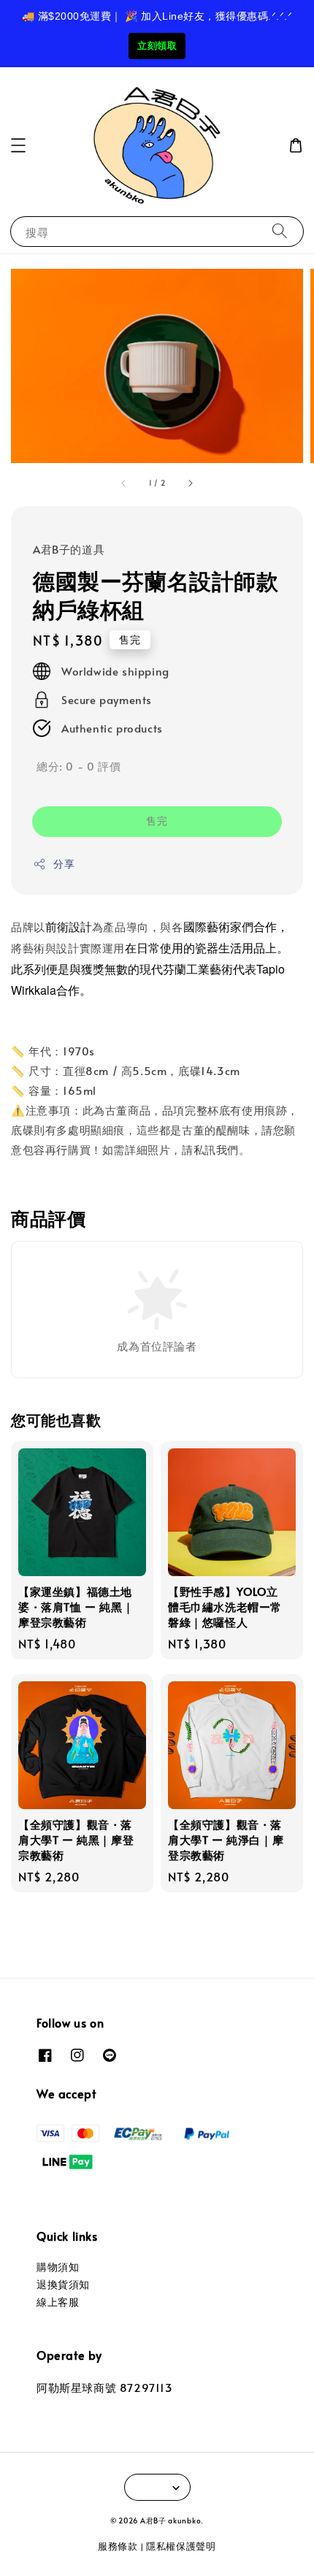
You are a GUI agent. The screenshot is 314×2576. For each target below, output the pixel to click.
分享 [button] (64, 864)
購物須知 (58, 2267)
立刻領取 (157, 46)
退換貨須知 (63, 2284)
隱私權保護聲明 (181, 2546)
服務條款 (118, 2546)
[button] (18, 145)
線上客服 (58, 2302)
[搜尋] (280, 231)
